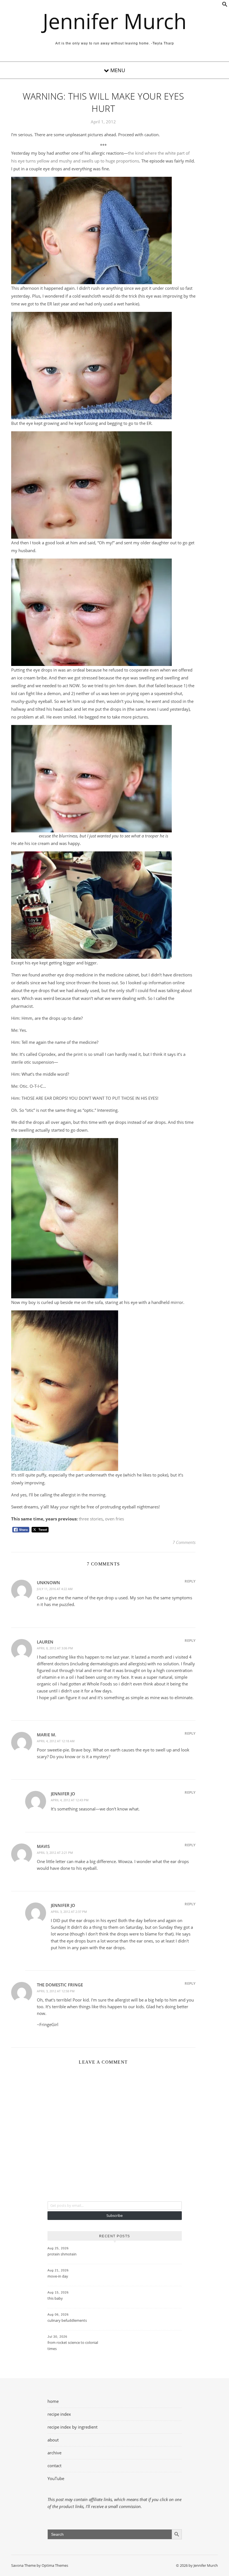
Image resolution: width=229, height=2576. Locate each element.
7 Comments (184, 1542)
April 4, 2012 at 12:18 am (56, 1741)
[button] (225, 5)
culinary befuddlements (67, 2320)
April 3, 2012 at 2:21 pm (55, 1853)
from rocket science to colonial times (73, 2346)
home (53, 2401)
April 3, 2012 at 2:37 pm (69, 1912)
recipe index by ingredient (72, 2427)
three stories (91, 1519)
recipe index (59, 2414)
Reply (190, 1581)
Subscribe (115, 2215)
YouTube (56, 2478)
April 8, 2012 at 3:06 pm (55, 1648)
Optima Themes (55, 2565)
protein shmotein (62, 2254)
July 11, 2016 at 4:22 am (55, 1589)
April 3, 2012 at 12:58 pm (56, 1991)
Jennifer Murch (115, 21)
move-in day (58, 2276)
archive (54, 2453)
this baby (55, 2298)
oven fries (115, 1519)
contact (54, 2466)
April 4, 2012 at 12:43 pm (70, 1800)
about (53, 2440)
